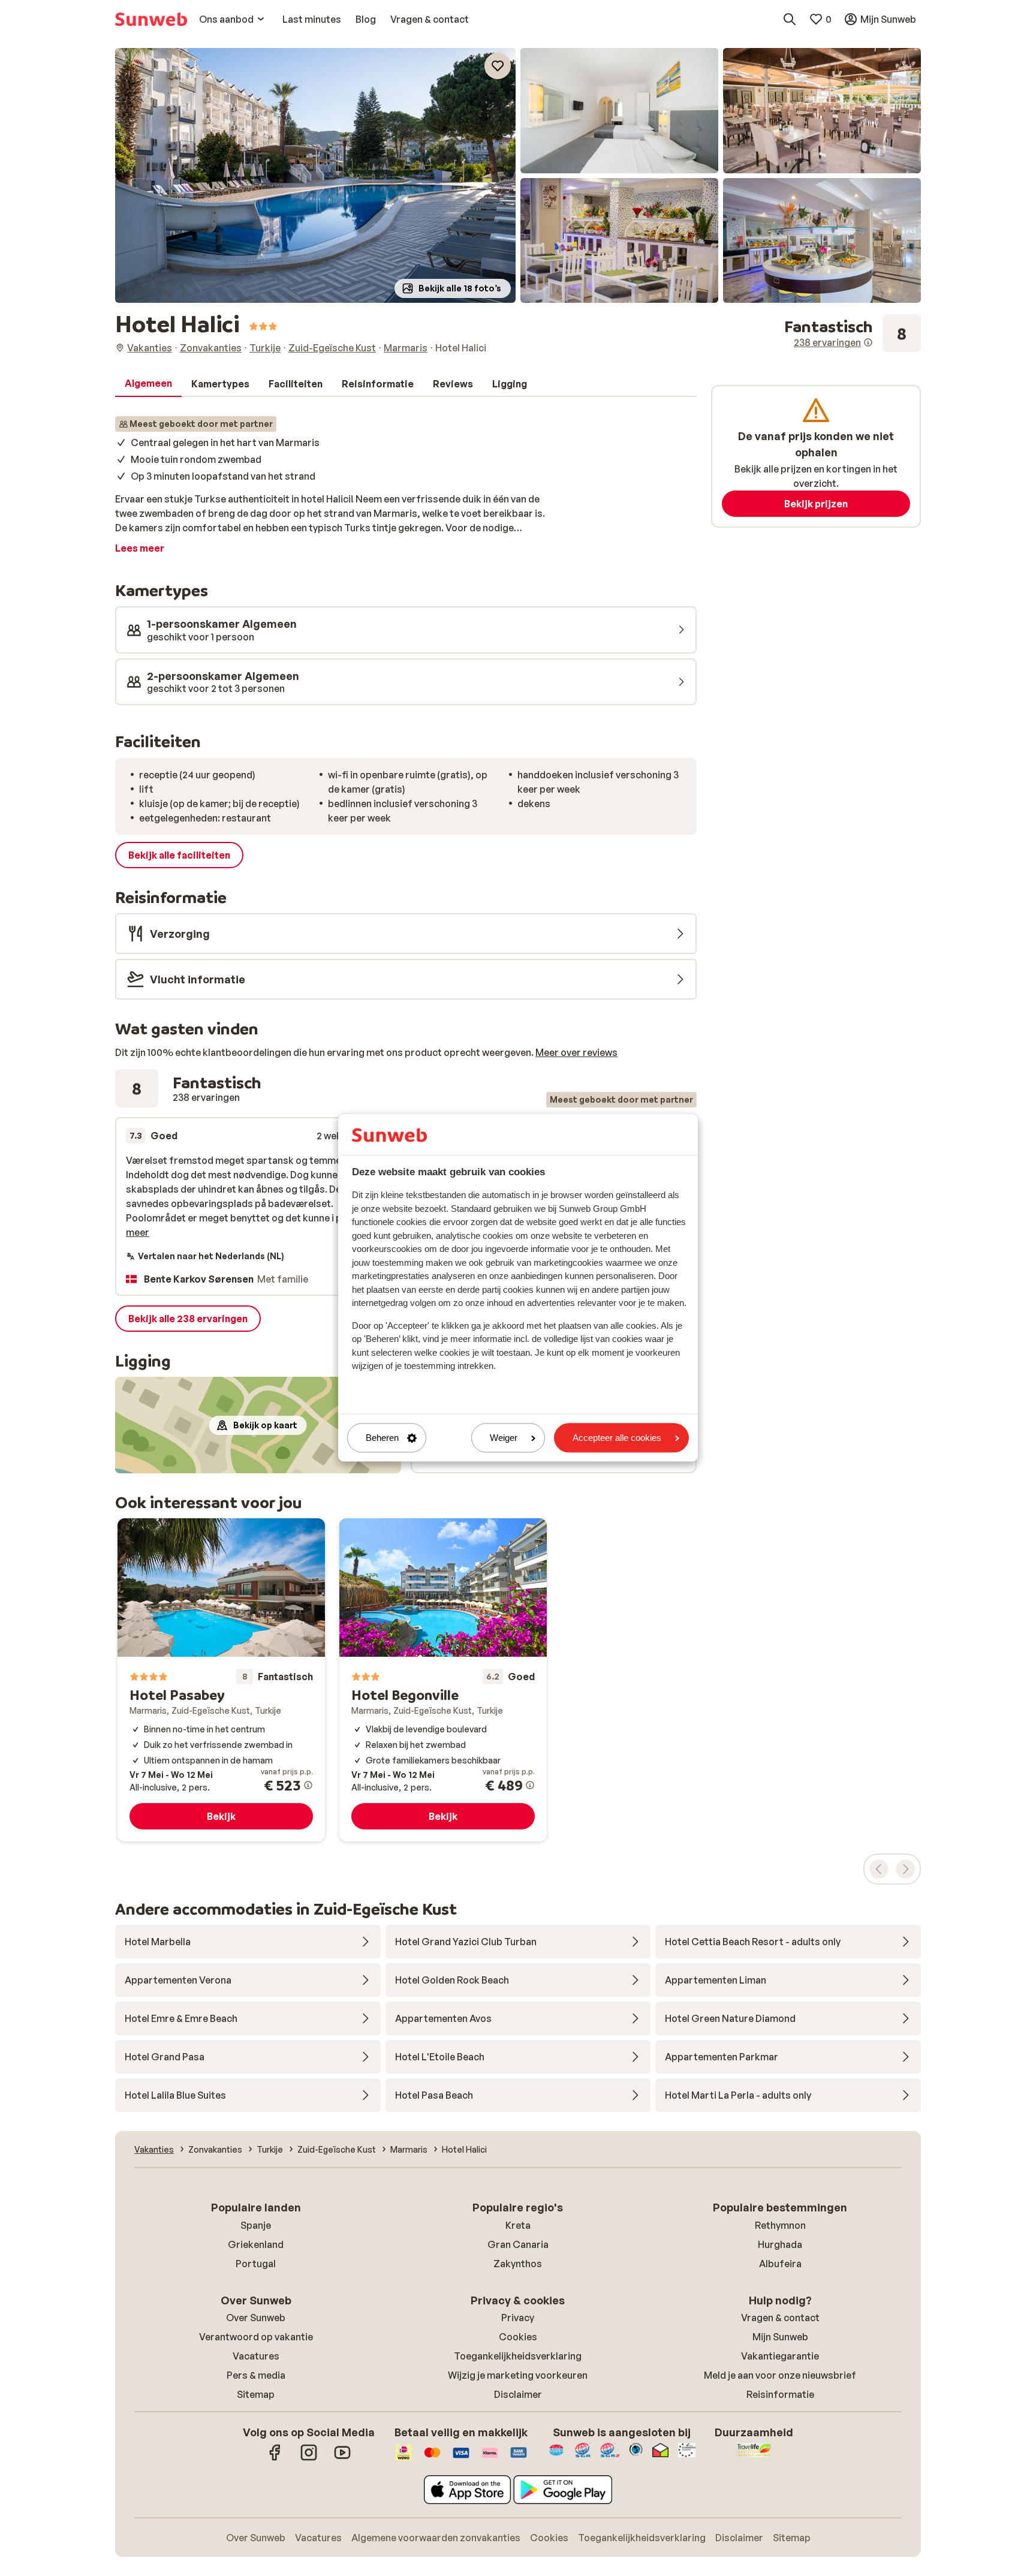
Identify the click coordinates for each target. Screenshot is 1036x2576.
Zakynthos (518, 2264)
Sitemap (256, 2394)
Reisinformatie (780, 2394)
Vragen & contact (780, 2318)
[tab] (148, 384)
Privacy (518, 2318)
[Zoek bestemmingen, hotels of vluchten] (790, 19)
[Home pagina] (151, 19)
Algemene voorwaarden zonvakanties (436, 2538)
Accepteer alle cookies (617, 1438)
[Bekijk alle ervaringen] (853, 333)
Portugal (256, 2264)
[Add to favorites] (498, 66)
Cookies (518, 2337)
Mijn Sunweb (780, 2337)
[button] (315, 175)
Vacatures (256, 2356)
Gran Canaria (518, 2244)
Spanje (256, 2225)
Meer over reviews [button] (576, 1052)
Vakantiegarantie (780, 2356)
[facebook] (275, 2458)
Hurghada (780, 2244)
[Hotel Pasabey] (221, 1680)
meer (138, 1232)
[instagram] (309, 2458)
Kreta (518, 2225)
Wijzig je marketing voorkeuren (518, 2375)
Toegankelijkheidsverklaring (518, 2356)
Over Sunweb (256, 2318)
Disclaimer (518, 2394)
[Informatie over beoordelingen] (868, 342)
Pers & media (256, 2375)
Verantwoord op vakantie (256, 2337)
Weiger (504, 1438)
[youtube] (342, 2458)
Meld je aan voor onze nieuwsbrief (780, 2375)
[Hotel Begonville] (443, 1680)
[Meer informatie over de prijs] (308, 1785)
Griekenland (256, 2244)
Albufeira (780, 2264)
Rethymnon (780, 2225)
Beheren (382, 1438)
